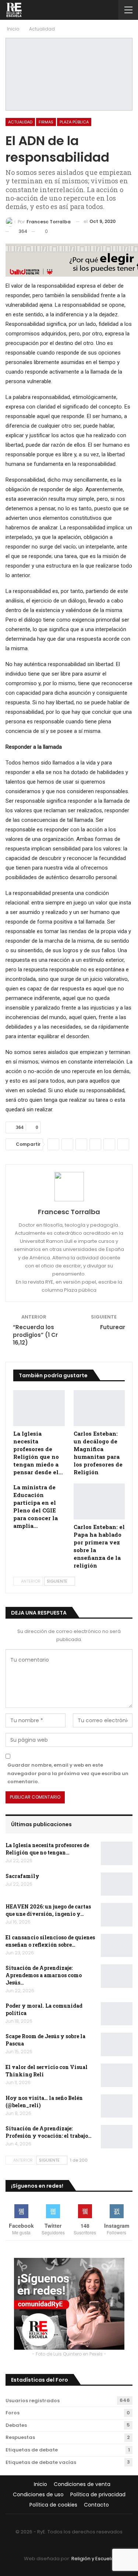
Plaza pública (74, 122)
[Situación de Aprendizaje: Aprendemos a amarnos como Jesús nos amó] (117, 1976)
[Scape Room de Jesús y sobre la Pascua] (117, 2044)
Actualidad (20, 122)
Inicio (40, 2484)
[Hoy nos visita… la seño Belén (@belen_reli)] (117, 2106)
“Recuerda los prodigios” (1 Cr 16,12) (35, 1335)
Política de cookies (53, 2505)
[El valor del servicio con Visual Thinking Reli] (117, 2075)
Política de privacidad (98, 2494)
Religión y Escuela (93, 2559)
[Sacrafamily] (117, 1884)
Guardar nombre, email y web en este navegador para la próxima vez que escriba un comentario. (68, 1773)
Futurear (113, 1327)
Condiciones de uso (38, 2494)
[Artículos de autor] (69, 1187)
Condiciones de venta (82, 2484)
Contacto (96, 2505)
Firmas (46, 122)
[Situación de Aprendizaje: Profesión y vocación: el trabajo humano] (117, 2137)
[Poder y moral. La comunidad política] (117, 2014)
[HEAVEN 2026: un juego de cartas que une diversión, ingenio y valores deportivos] (117, 1915)
